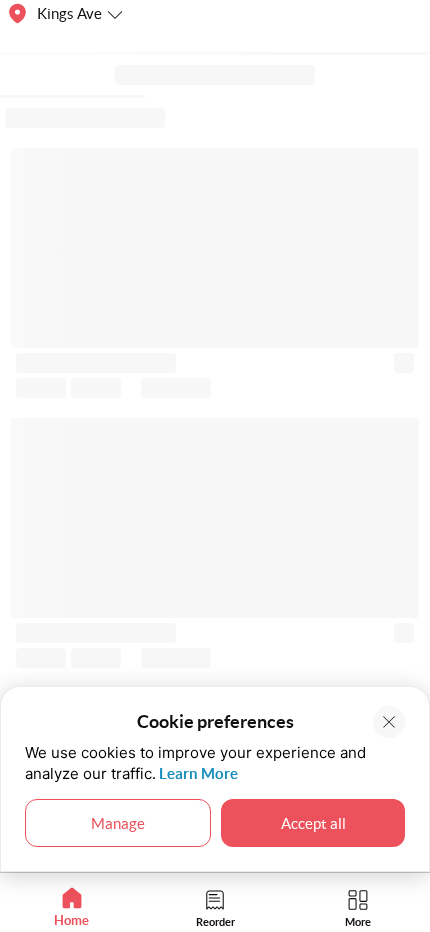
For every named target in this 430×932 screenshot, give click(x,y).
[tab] (71, 907)
